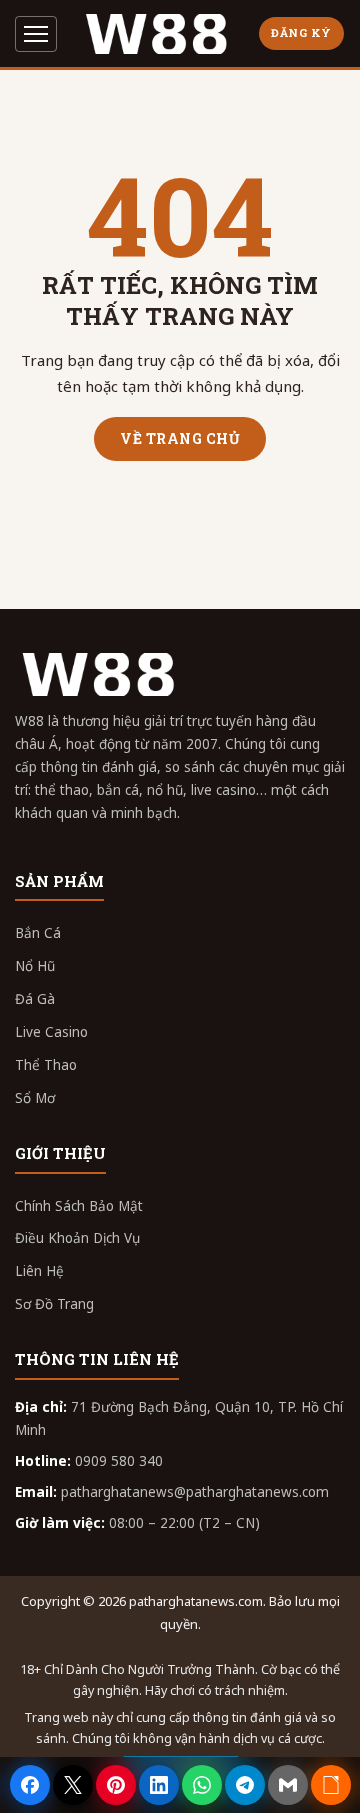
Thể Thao (46, 1065)
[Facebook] (30, 1785)
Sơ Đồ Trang (54, 1304)
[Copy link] (331, 1785)
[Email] (288, 1785)
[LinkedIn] (159, 1785)
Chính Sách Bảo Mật (79, 1206)
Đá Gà (35, 999)
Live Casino (51, 1032)
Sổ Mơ (35, 1098)
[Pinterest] (116, 1785)
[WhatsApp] (202, 1785)
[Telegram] (245, 1785)
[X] (73, 1785)
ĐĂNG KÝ (301, 32)
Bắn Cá (38, 933)
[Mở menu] (36, 34)
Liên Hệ (39, 1271)
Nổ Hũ (35, 966)
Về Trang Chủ (180, 438)
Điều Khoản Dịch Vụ (77, 1238)
